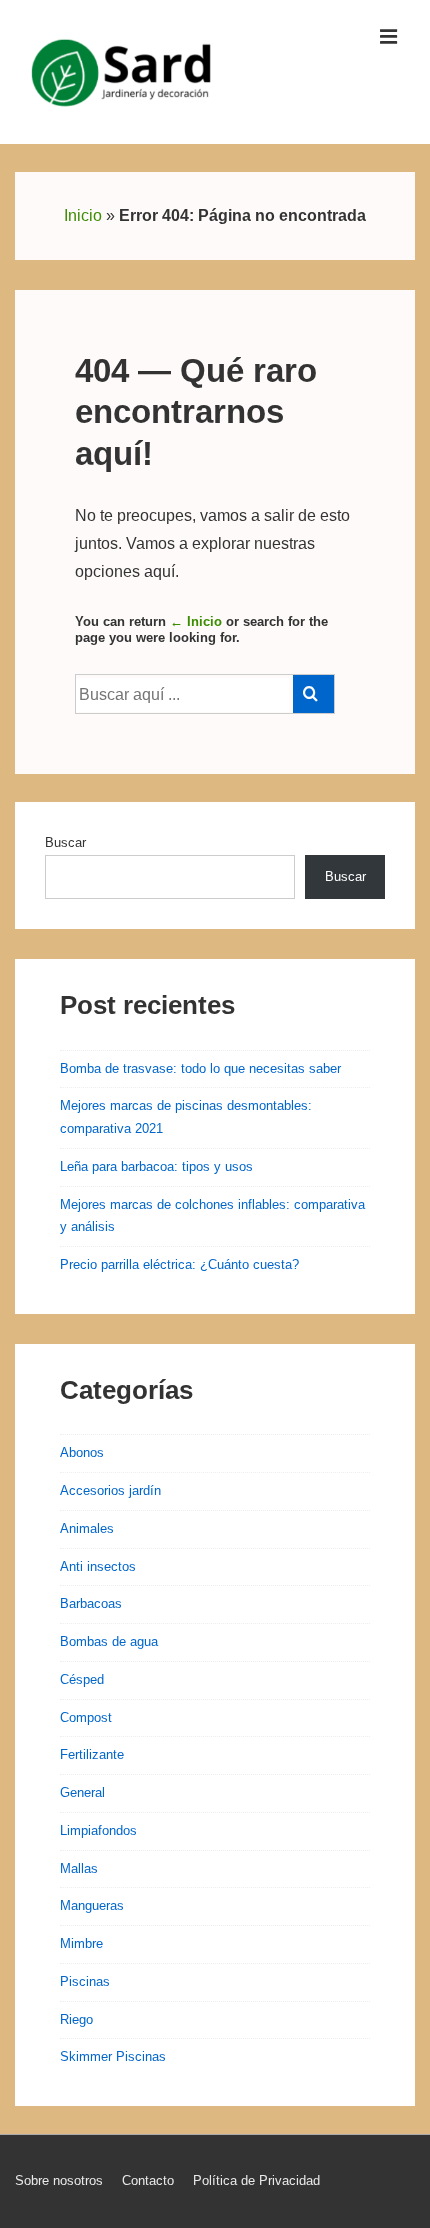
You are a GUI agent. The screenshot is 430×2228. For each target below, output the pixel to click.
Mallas (79, 1868)
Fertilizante (92, 1754)
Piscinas (85, 1981)
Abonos (82, 1452)
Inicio (83, 215)
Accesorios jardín (110, 1490)
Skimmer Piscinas (113, 2056)
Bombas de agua (109, 1641)
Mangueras (92, 1905)
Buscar (65, 842)
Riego (76, 2019)
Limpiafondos (98, 1830)
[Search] (313, 694)
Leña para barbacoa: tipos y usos (156, 1166)
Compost (86, 1717)
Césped (82, 1679)
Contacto (148, 2180)
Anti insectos (98, 1566)
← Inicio (196, 621)
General (82, 1792)
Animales (87, 1528)
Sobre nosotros (59, 2180)
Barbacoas (91, 1603)
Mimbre (81, 1943)
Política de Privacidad (256, 2180)
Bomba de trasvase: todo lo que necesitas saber (200, 1068)
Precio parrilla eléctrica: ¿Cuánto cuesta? (179, 1264)
